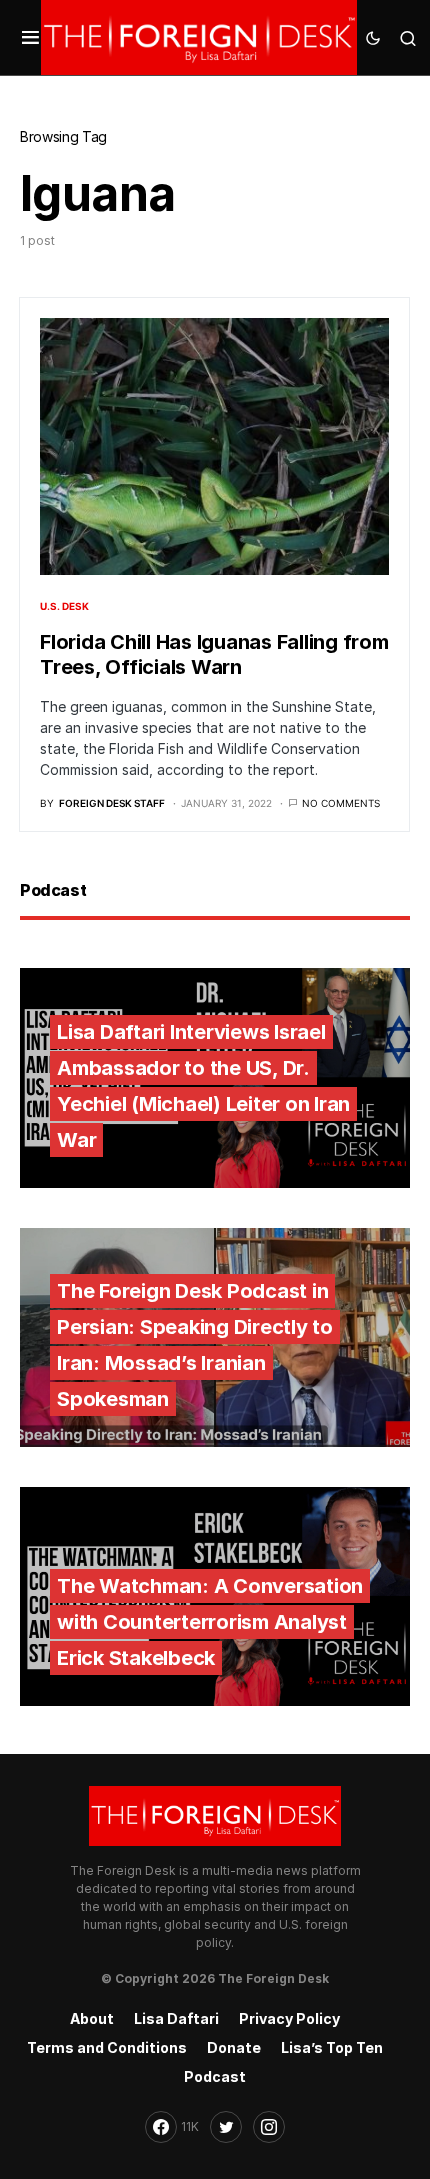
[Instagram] (269, 2127)
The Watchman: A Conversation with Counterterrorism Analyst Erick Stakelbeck (210, 1622)
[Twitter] (226, 2127)
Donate (234, 2047)
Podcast (215, 2076)
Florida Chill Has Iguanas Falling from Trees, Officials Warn (214, 654)
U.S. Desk (64, 606)
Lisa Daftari (176, 2018)
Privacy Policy (289, 2018)
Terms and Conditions (107, 2047)
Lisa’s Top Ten (332, 2047)
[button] (30, 38)
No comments (341, 803)
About (92, 2018)
